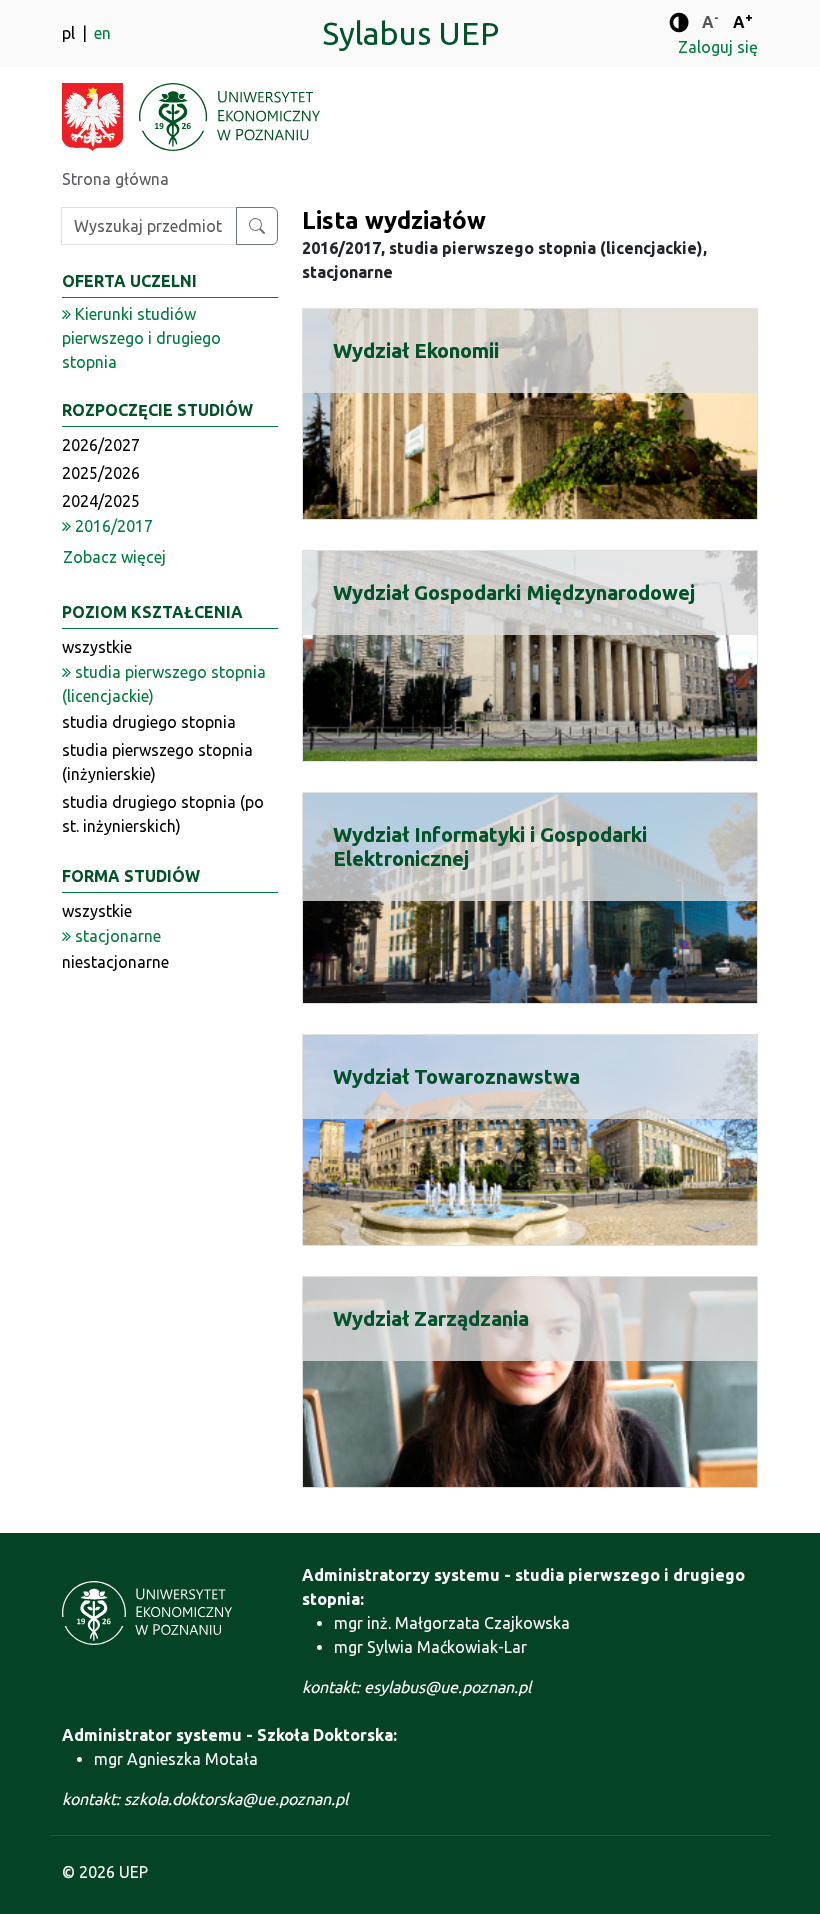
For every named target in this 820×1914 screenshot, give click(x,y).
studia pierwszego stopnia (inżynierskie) (157, 762)
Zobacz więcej (114, 557)
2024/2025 (101, 501)
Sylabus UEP (410, 33)
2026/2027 (101, 445)
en (102, 33)
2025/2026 (101, 473)
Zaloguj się (718, 47)
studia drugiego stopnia (149, 722)
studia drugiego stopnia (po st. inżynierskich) (163, 814)
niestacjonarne (115, 962)
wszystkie (97, 647)
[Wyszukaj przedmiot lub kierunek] (257, 226)
